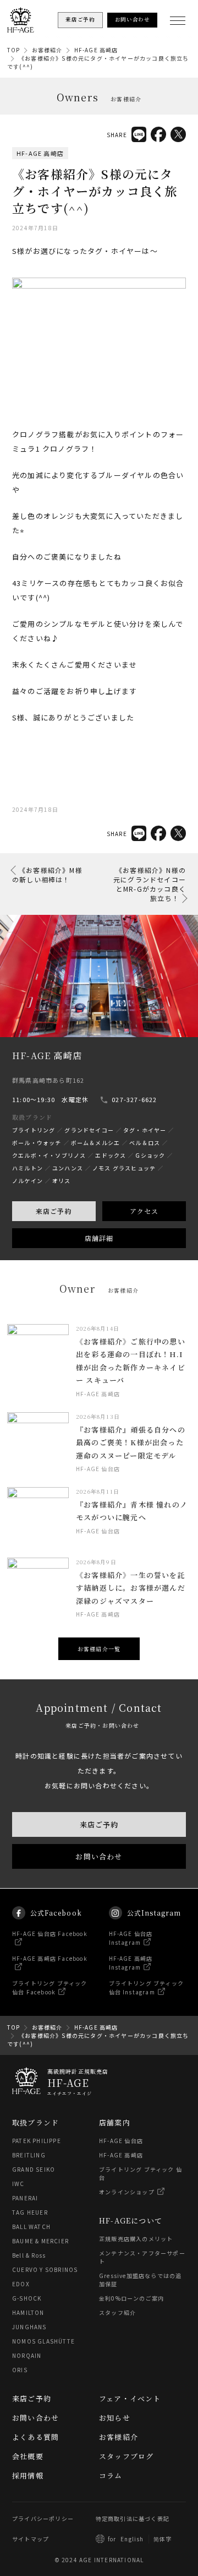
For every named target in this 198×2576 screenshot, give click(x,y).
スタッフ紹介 (117, 2312)
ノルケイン (28, 1181)
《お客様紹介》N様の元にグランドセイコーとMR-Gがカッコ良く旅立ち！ (150, 884)
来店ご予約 (54, 1211)
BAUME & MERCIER (40, 2241)
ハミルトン (28, 1168)
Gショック (150, 1155)
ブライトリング (34, 1130)
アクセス (144, 1211)
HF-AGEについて (131, 2220)
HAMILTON (28, 2312)
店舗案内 (115, 2122)
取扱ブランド (35, 2122)
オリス (62, 1181)
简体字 (163, 2539)
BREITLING (29, 2155)
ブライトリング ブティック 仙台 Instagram (147, 1987)
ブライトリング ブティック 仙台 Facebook (50, 1987)
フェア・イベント (130, 2398)
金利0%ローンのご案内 (131, 2298)
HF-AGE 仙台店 (121, 2141)
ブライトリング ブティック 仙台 (141, 2173)
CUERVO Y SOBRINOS (45, 2269)
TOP (14, 50)
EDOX (21, 2284)
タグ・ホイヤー (145, 1130)
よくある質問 (35, 2437)
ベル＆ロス (145, 1143)
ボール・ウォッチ (37, 1143)
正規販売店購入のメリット (136, 2239)
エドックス (111, 1155)
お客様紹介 (47, 50)
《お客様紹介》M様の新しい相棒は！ (47, 875)
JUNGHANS (29, 2327)
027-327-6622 (134, 1099)
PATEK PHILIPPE (37, 2141)
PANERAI (25, 2198)
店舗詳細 (99, 1238)
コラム (111, 2475)
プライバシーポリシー (43, 2518)
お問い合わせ (99, 1857)
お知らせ (115, 2418)
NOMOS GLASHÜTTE (43, 2341)
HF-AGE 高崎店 (96, 50)
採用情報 (28, 2475)
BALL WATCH (31, 2227)
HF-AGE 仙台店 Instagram (131, 1938)
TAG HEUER (30, 2212)
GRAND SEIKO (34, 2169)
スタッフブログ (126, 2456)
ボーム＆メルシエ (96, 1143)
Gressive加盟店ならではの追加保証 (140, 2280)
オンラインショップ (127, 2192)
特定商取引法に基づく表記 (133, 2518)
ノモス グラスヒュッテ (124, 1168)
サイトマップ (31, 2539)
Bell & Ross (29, 2255)
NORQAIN (27, 2355)
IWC (18, 2184)
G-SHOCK (27, 2298)
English (132, 2539)
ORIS (20, 2370)
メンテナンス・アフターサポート (142, 2257)
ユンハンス (68, 1168)
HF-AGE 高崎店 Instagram (131, 1963)
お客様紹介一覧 (99, 1649)
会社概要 (28, 2456)
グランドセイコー (89, 1130)
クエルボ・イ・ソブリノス (49, 1155)
